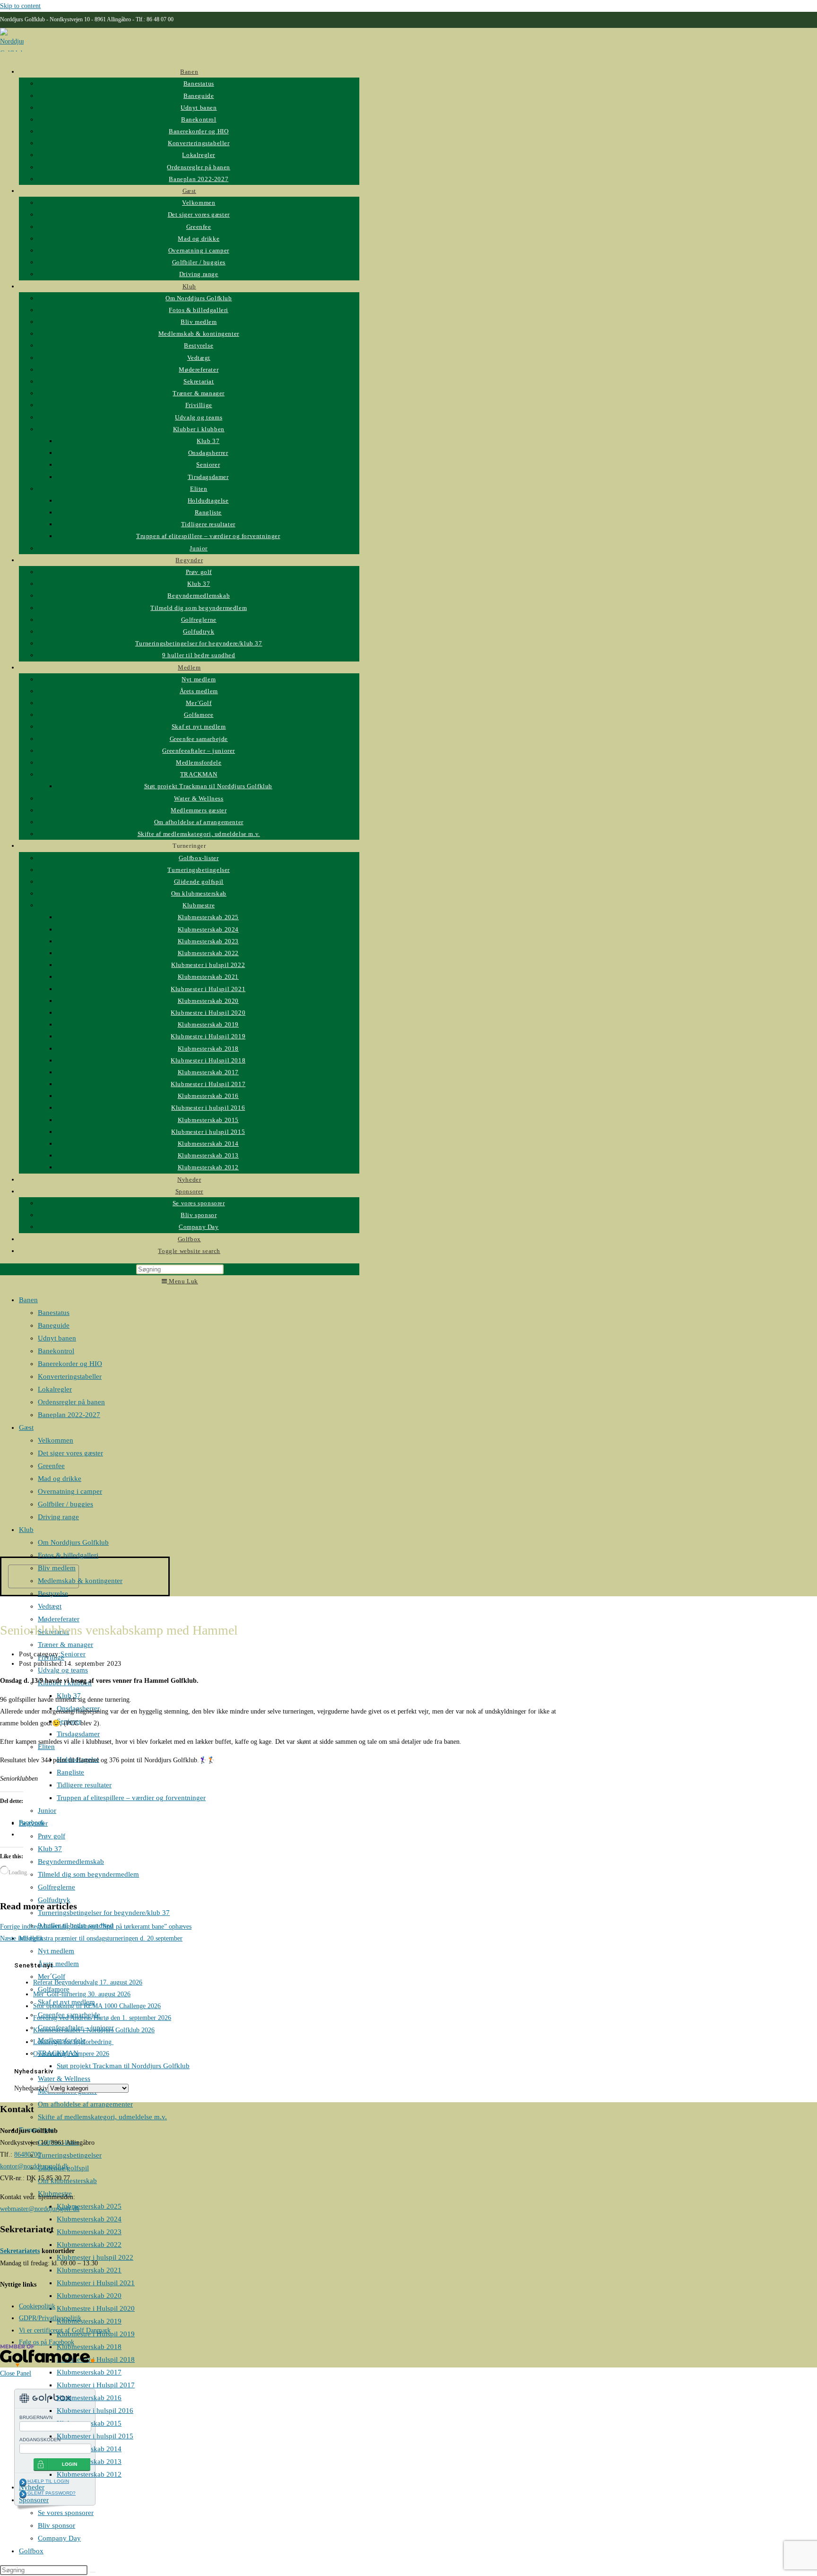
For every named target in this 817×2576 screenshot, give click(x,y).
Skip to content (20, 6)
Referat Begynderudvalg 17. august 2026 (88, 1982)
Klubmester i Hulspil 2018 (96, 2359)
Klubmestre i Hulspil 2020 (96, 2308)
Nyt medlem (56, 1951)
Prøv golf (52, 1836)
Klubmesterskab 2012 (89, 2474)
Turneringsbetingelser (70, 2155)
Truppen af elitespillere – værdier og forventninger (131, 1798)
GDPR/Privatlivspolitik (50, 2318)
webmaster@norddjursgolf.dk (40, 2209)
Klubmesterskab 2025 (89, 2206)
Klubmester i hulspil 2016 (95, 2411)
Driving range (58, 1517)
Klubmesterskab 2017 (89, 2372)
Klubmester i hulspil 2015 (95, 2436)
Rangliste (70, 1772)
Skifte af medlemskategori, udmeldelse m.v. (102, 2117)
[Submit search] (93, 2572)
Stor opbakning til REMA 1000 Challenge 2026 (97, 2006)
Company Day (59, 2538)
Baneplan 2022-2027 (69, 1415)
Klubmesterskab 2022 (89, 2245)
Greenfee (51, 1466)
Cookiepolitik (37, 2306)
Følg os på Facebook (47, 2342)
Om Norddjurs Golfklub (73, 1542)
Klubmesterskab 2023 (89, 2232)
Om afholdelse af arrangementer (85, 2104)
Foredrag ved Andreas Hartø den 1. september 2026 (102, 2018)
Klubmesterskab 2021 (89, 2270)
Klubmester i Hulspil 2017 (96, 2385)
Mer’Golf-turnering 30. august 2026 (82, 1994)
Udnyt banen (57, 1338)
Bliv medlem (57, 1568)
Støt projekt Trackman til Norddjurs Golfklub (123, 2066)
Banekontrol (56, 1351)
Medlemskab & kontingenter (80, 1581)
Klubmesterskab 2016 (89, 2398)
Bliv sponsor (56, 2525)
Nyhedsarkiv (31, 2088)
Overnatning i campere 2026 (71, 2054)
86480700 (27, 2154)
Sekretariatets (20, 2251)
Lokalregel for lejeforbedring (73, 2042)
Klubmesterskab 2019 (89, 2321)
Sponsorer (34, 2500)
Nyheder (32, 2487)
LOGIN (70, 2464)
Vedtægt (50, 1606)
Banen (28, 1300)
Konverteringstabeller (70, 1376)
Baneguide (54, 1325)
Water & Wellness (64, 2079)
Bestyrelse (53, 1593)
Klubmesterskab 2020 (89, 2296)
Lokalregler (55, 1389)
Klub (26, 1530)
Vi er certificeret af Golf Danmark (65, 2330)
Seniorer (73, 1654)
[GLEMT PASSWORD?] (23, 2494)
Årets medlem (58, 1964)
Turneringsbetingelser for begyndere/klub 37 (104, 1913)
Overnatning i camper (70, 1491)
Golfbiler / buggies (65, 1504)
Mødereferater (59, 1619)
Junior (47, 1810)
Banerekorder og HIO (70, 1364)
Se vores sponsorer (66, 2513)
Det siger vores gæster (70, 1453)
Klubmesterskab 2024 (89, 2219)
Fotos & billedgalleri (68, 1555)
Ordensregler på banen (71, 1402)
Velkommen (56, 1440)
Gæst (26, 1427)
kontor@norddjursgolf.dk (34, 2166)
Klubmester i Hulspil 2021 (96, 2283)
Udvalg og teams (63, 1670)
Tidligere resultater (84, 1785)
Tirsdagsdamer (78, 1734)
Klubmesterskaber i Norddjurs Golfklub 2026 (94, 2030)
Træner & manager (65, 1645)
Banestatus (54, 1313)
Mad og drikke (60, 1479)
